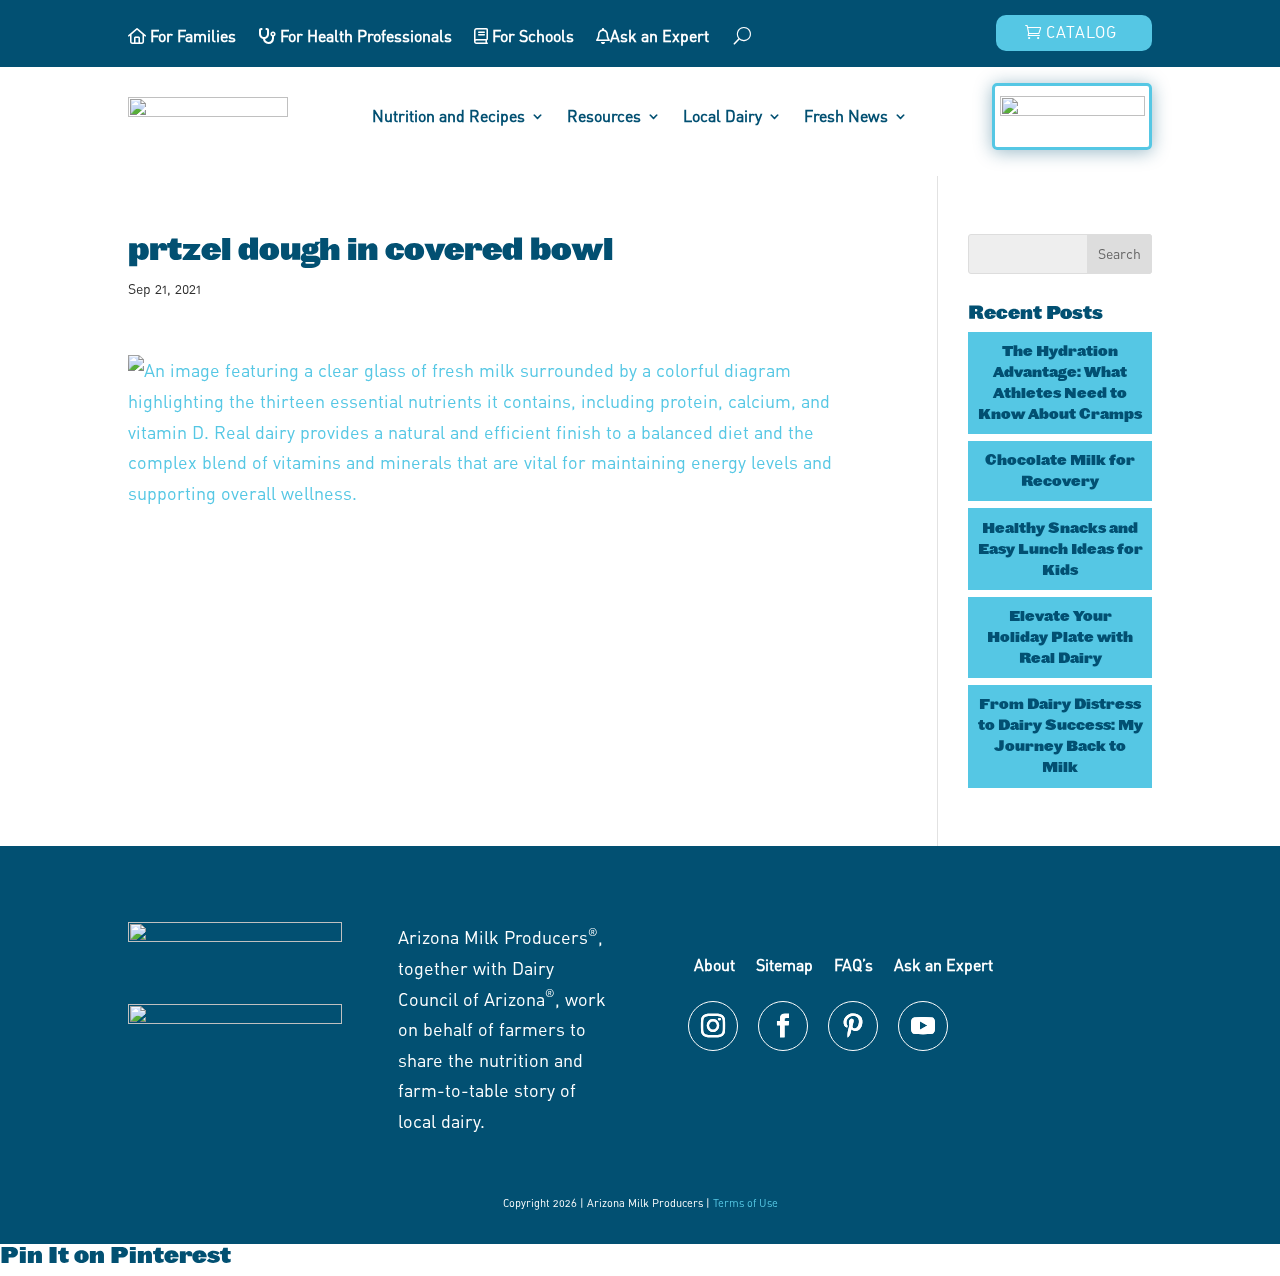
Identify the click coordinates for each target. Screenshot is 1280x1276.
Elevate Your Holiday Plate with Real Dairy (1060, 637)
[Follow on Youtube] (923, 1026)
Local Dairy (722, 117)
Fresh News (846, 117)
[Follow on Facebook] (783, 1026)
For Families (191, 37)
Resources (604, 117)
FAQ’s (853, 965)
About (714, 965)
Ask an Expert (659, 37)
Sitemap (784, 965)
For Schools (531, 37)
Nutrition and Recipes (448, 117)
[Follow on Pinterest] (853, 1026)
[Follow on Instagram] (713, 1026)
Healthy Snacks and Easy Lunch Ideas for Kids (1060, 549)
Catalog (1081, 32)
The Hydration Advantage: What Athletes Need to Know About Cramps (1060, 382)
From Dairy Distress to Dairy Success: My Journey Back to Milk (1060, 735)
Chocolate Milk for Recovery (1060, 470)
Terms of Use (745, 1202)
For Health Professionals (364, 37)
